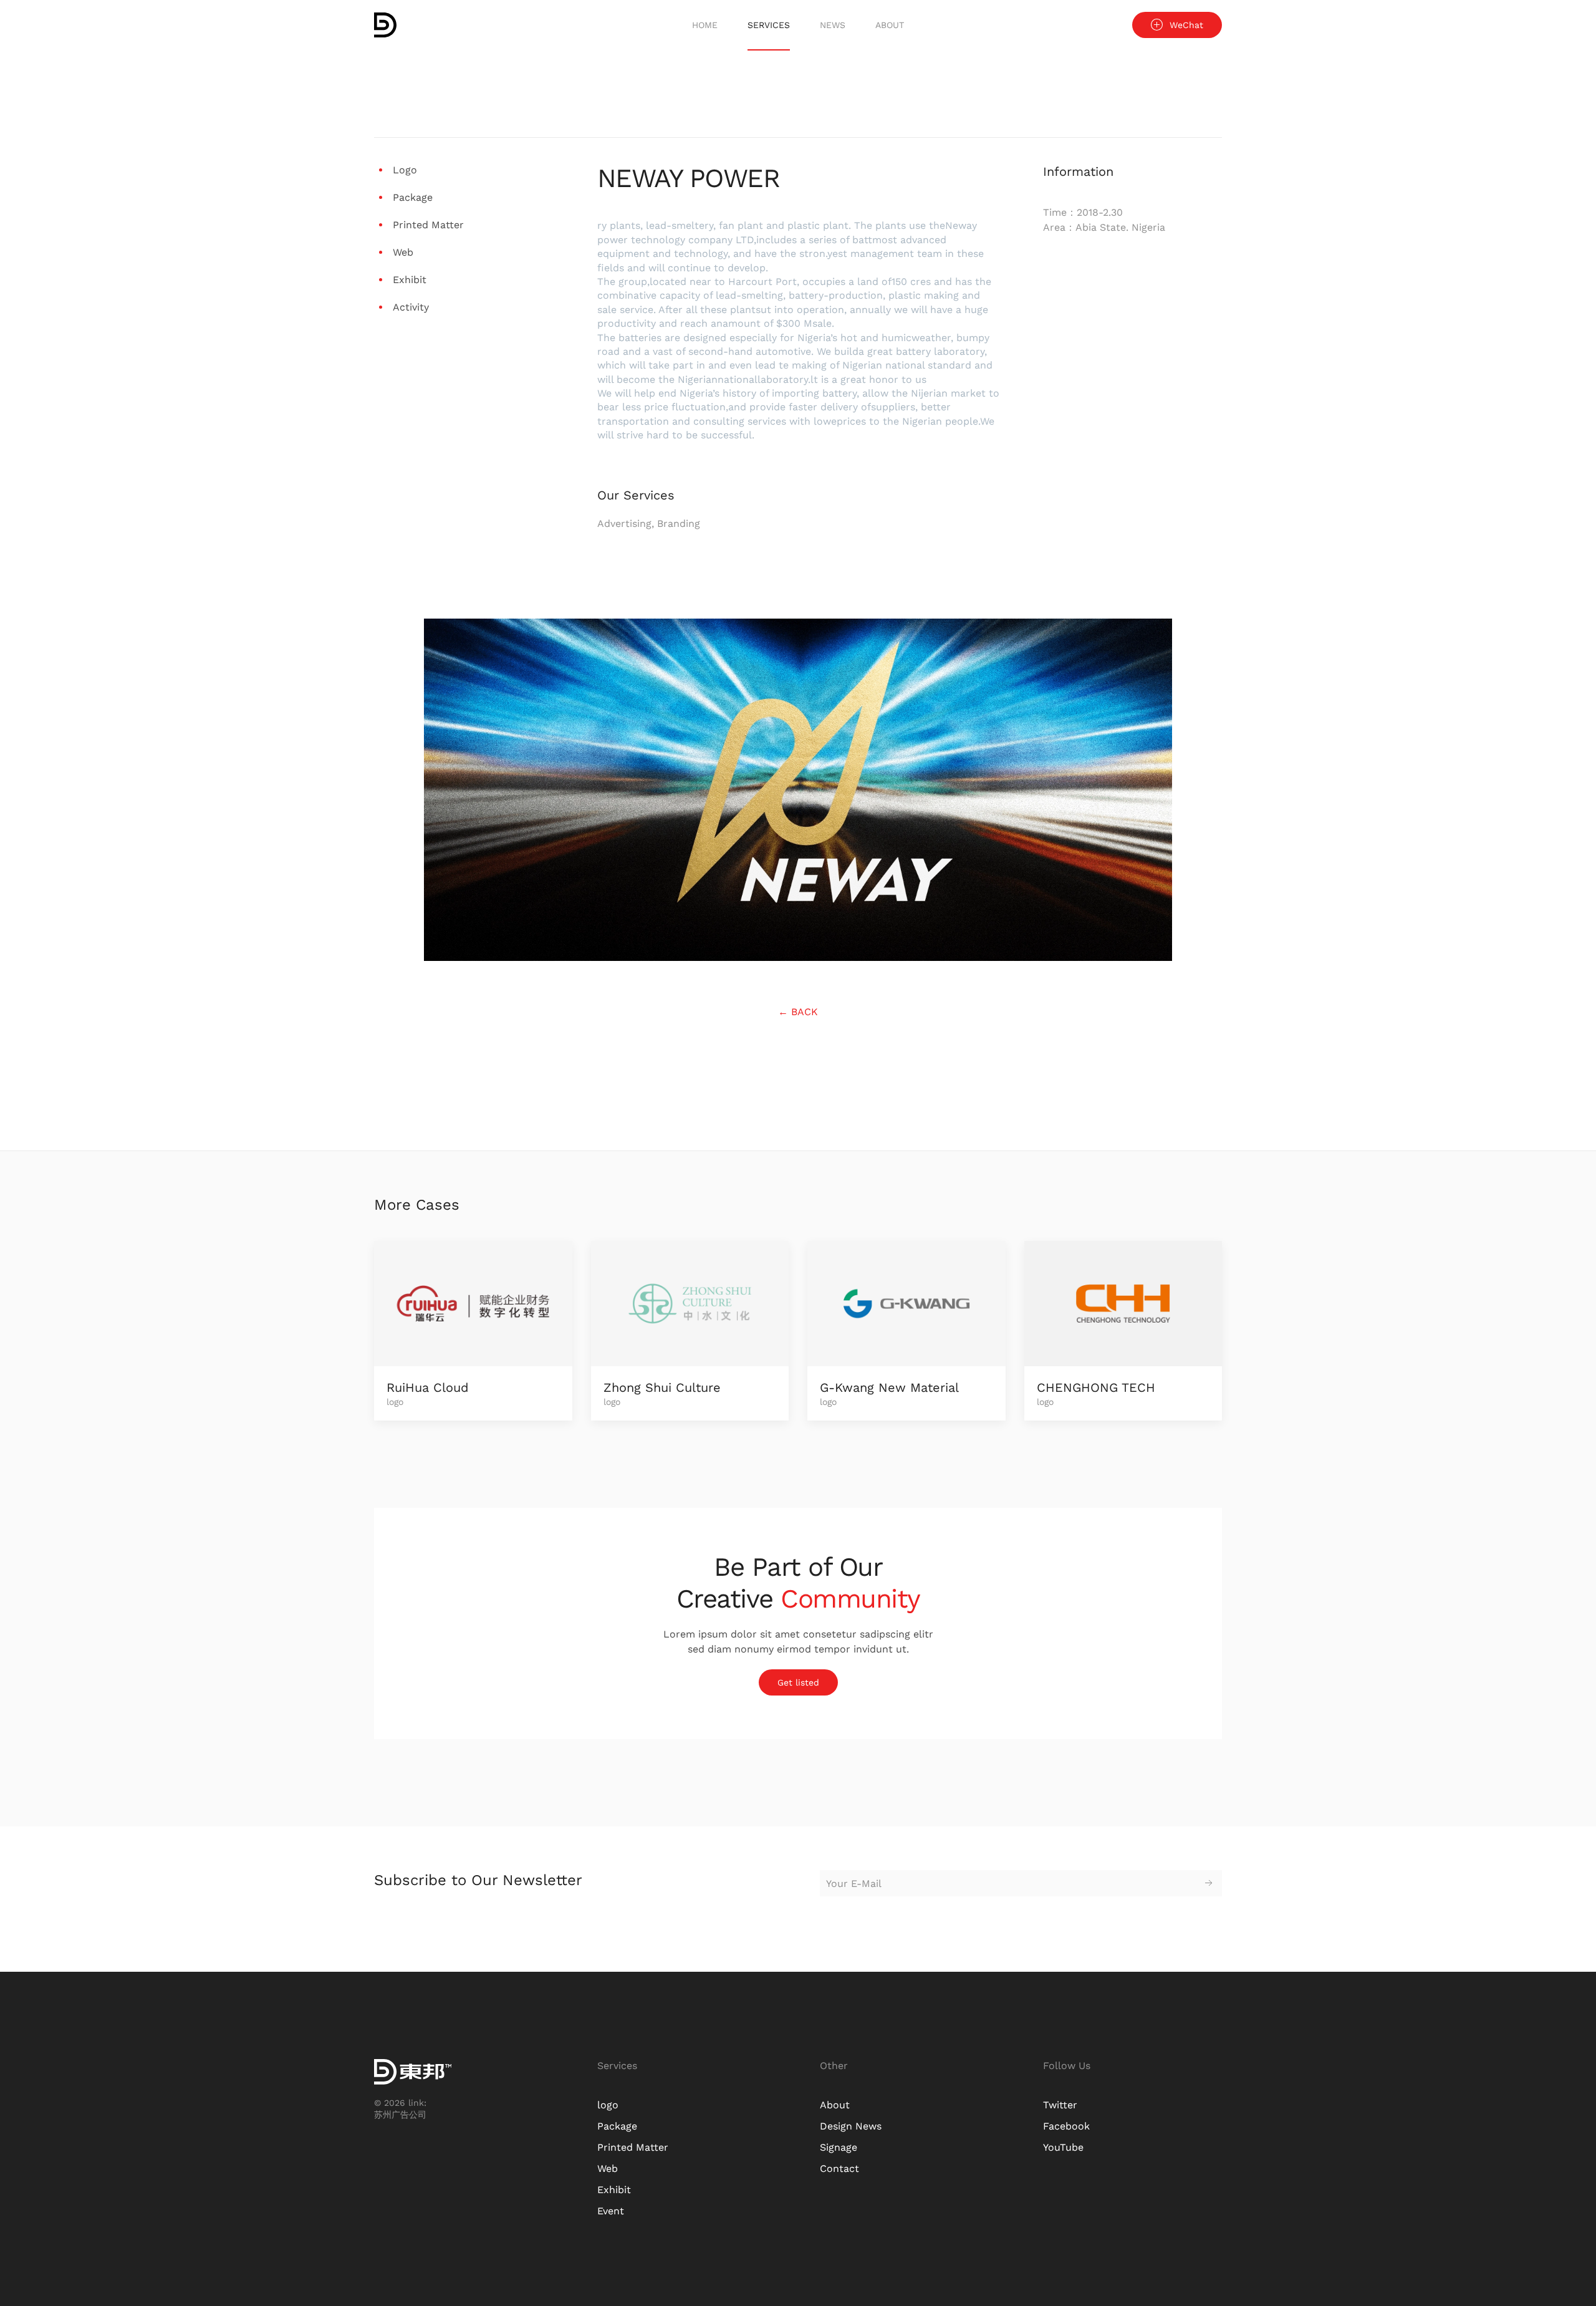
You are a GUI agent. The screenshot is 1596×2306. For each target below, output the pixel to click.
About (890, 25)
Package (617, 2126)
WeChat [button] (1186, 25)
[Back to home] (385, 25)
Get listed (798, 1682)
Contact (839, 2169)
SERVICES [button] (769, 25)
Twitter (1060, 2105)
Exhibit (614, 2190)
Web (608, 2169)
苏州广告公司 (400, 2115)
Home (705, 25)
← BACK (798, 1012)
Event (611, 2211)
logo (608, 2105)
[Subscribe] (1209, 1883)
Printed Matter (633, 2147)
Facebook (1066, 2126)
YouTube (1063, 2147)
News (833, 25)
